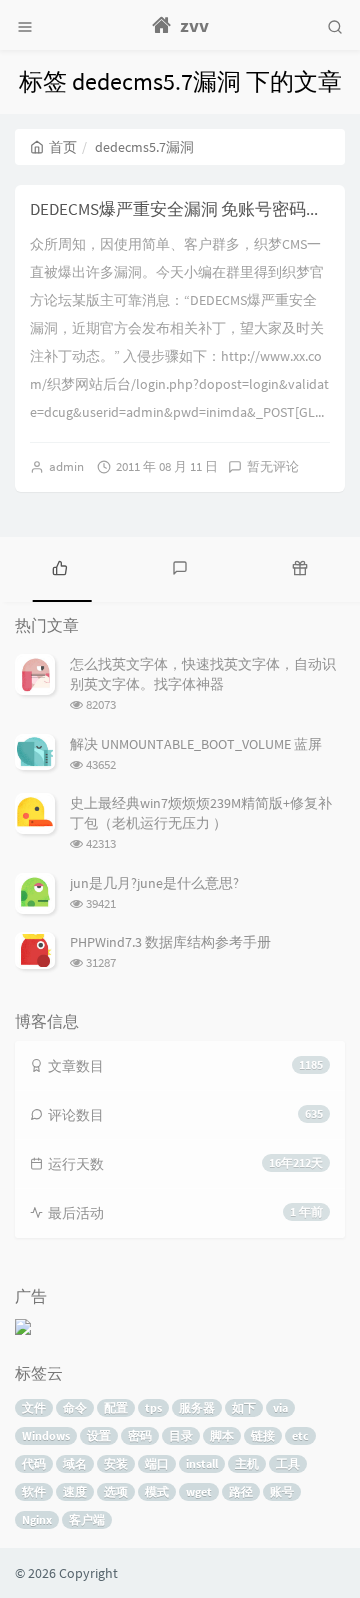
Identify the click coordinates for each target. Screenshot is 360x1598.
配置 (116, 1407)
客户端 (87, 1519)
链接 (263, 1435)
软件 (34, 1491)
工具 (288, 1463)
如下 (244, 1407)
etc (300, 1435)
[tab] (60, 567)
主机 (247, 1463)
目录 (181, 1435)
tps (153, 1407)
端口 (157, 1463)
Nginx (37, 1519)
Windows (46, 1435)
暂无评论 (273, 466)
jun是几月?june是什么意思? (154, 883)
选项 (116, 1491)
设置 (99, 1435)
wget (199, 1491)
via (280, 1407)
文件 (34, 1407)
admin (66, 466)
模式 (157, 1491)
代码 (34, 1463)
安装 (116, 1463)
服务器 (197, 1407)
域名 (75, 1463)
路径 (241, 1491)
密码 (140, 1435)
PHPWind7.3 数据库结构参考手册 (170, 942)
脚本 (222, 1435)
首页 (63, 147)
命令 (75, 1407)
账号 (282, 1491)
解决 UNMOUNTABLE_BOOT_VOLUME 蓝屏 (196, 744)
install (202, 1463)
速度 (75, 1491)
